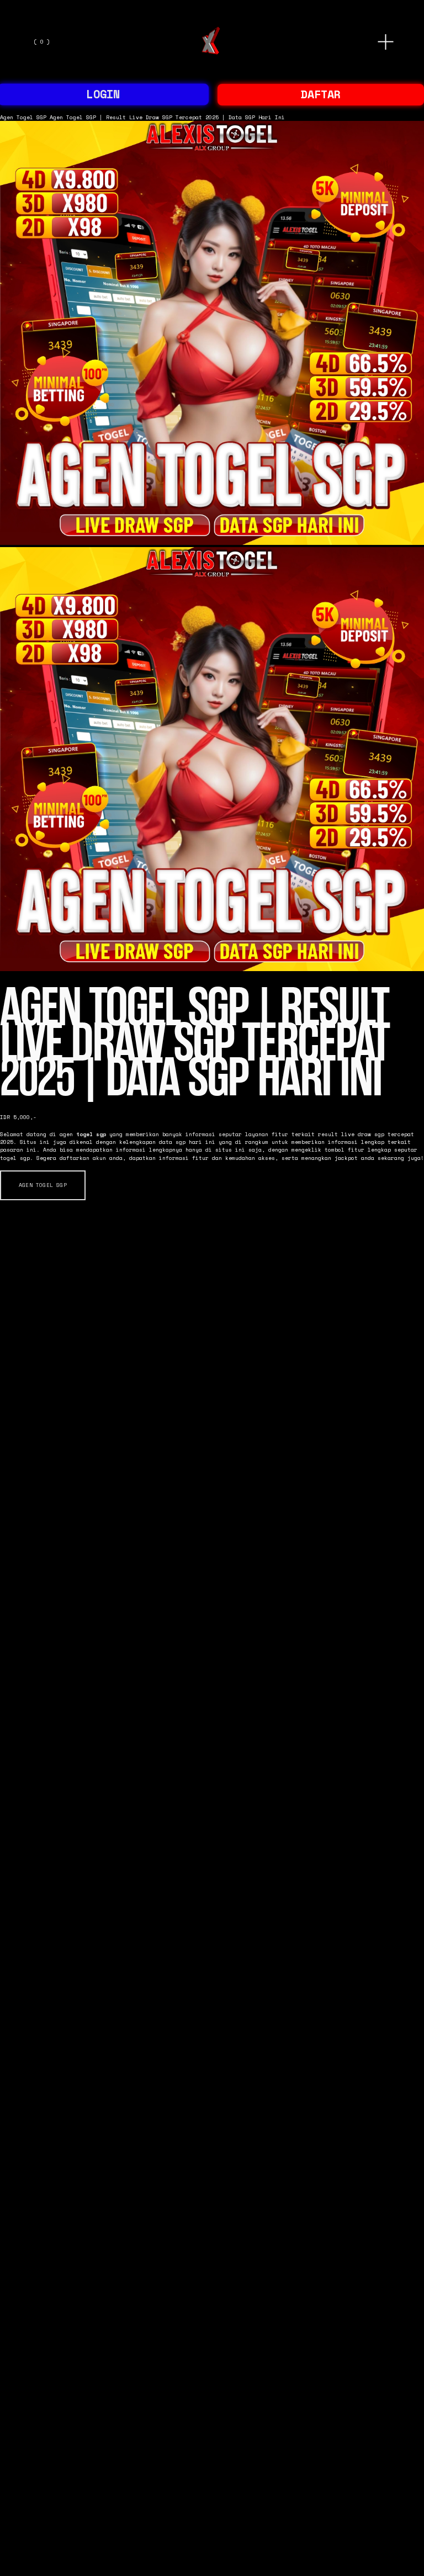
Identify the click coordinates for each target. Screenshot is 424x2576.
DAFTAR (321, 94)
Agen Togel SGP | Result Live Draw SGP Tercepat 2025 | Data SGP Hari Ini (167, 117)
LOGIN (103, 94)
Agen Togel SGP (23, 117)
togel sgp (91, 1134)
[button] (43, 1185)
